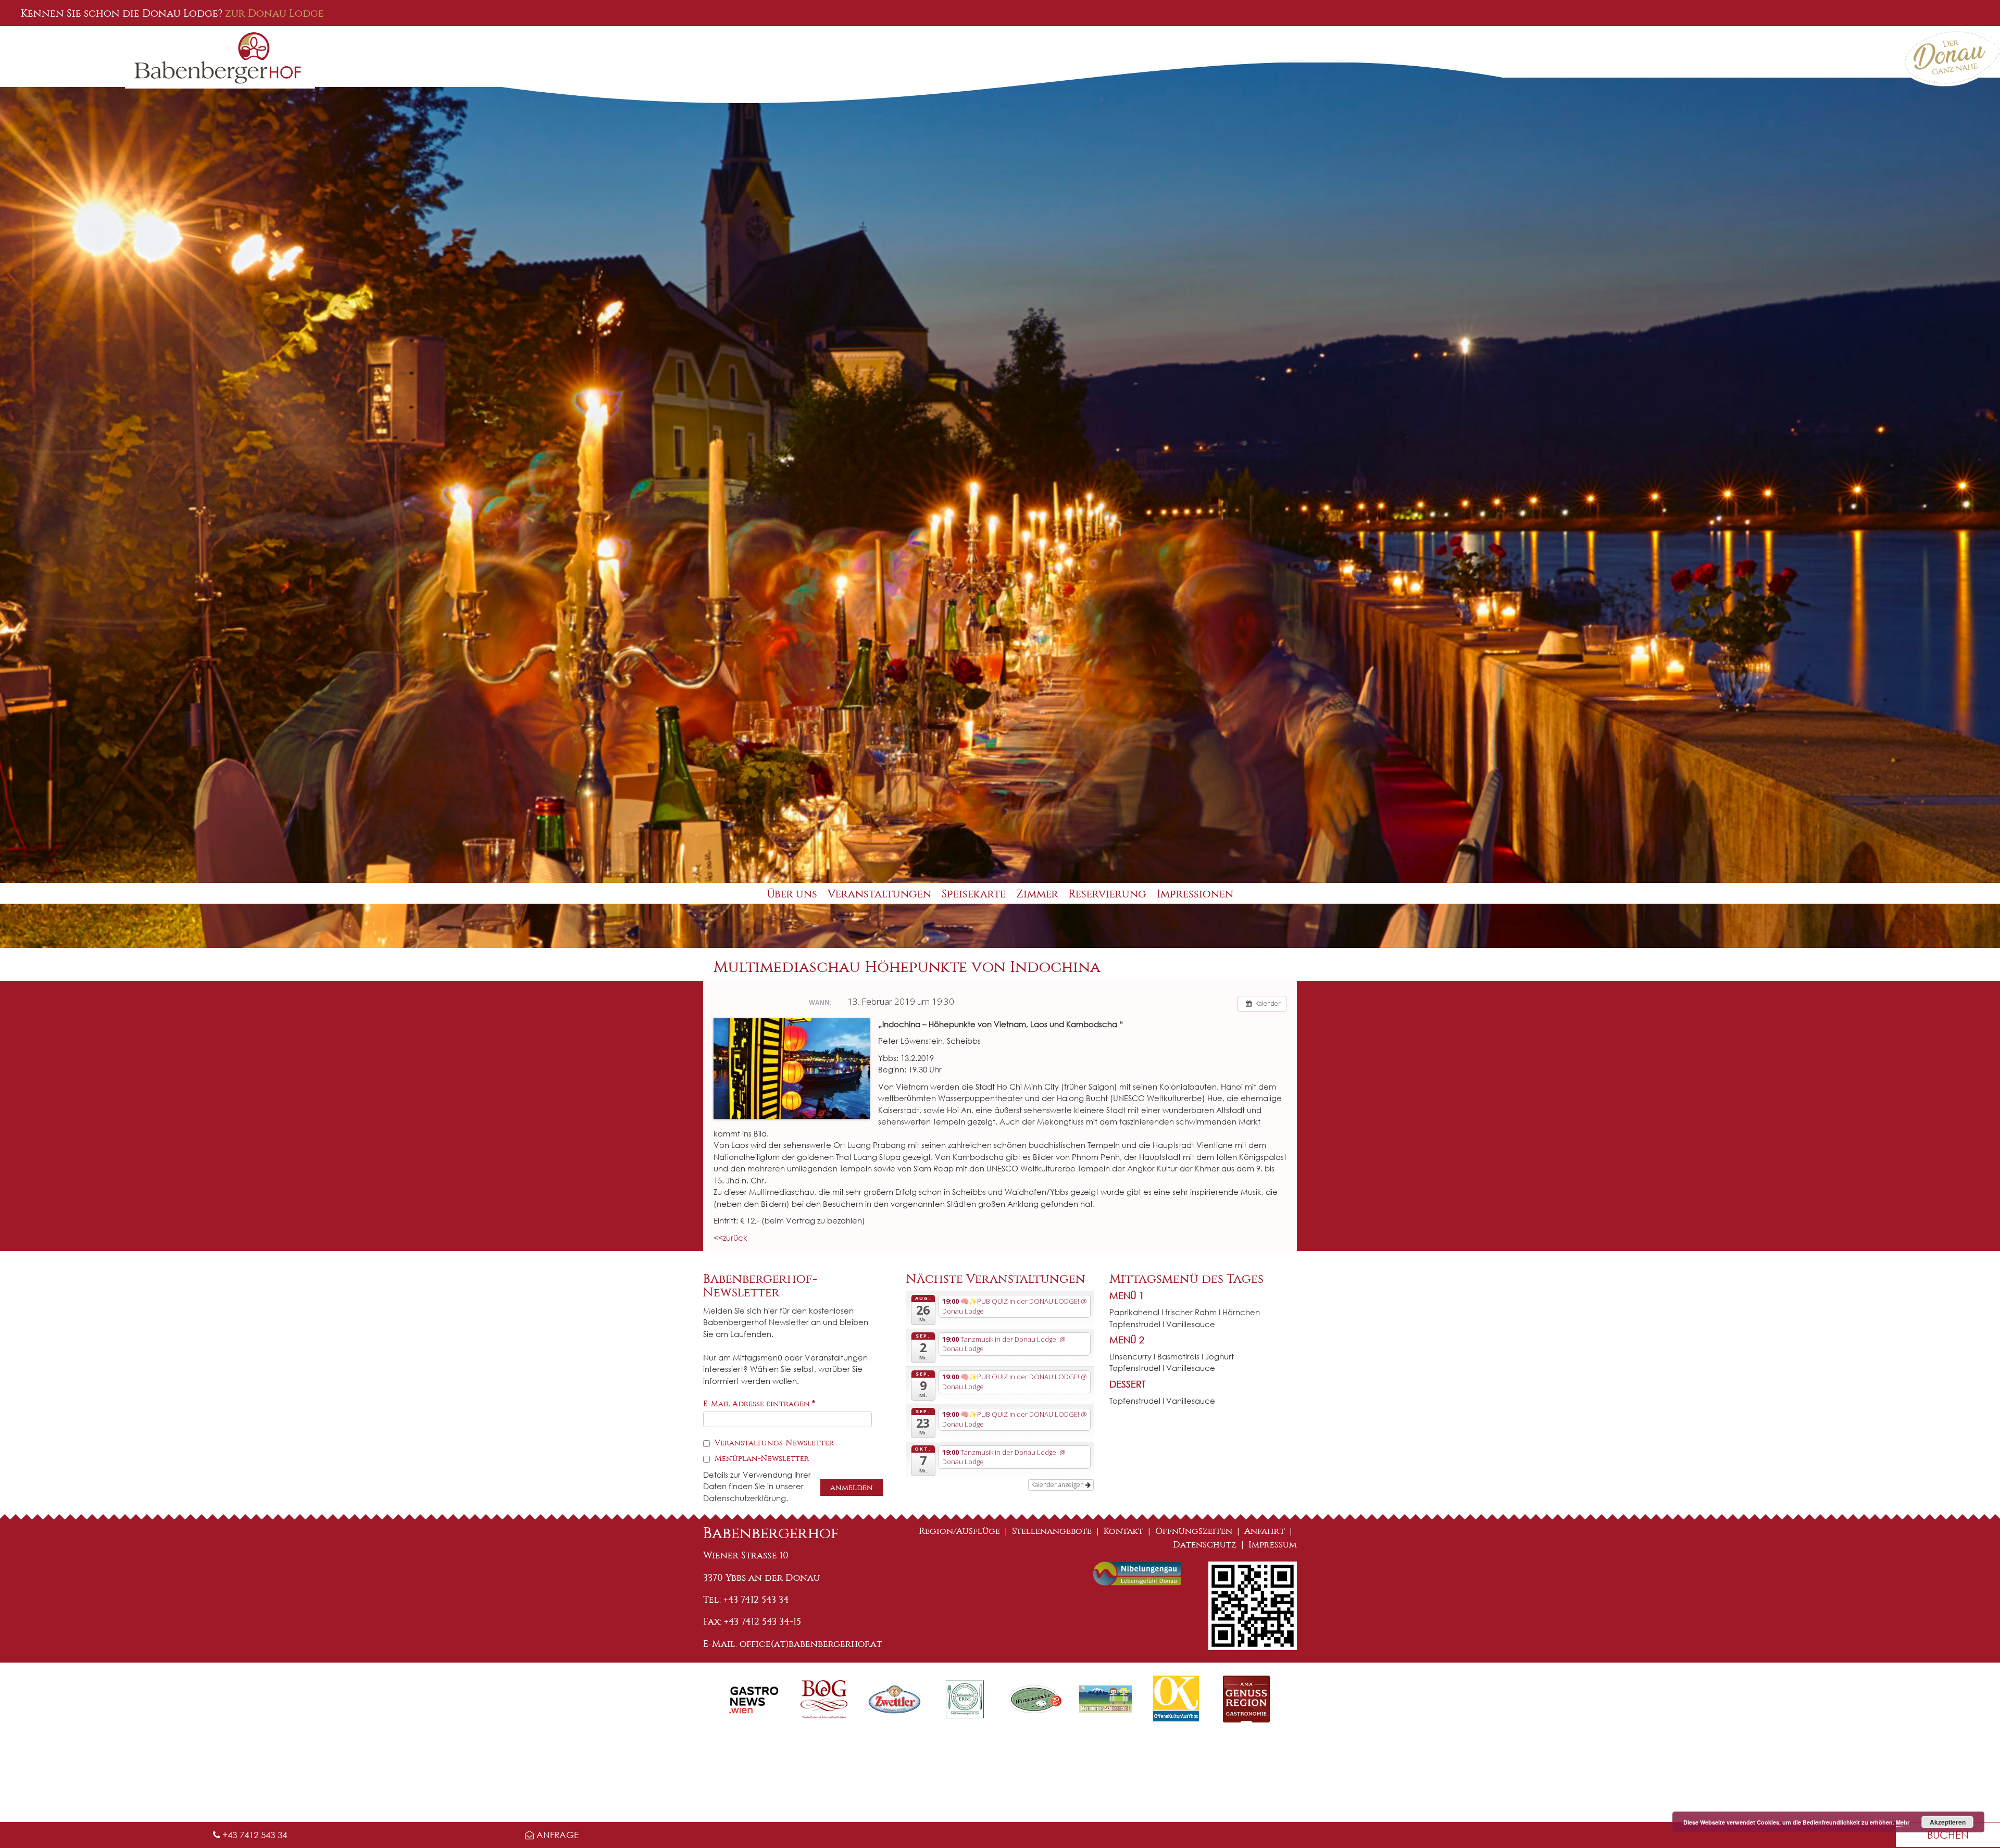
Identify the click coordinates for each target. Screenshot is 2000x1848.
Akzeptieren (1948, 1822)
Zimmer (1037, 894)
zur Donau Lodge (274, 13)
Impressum (1273, 1545)
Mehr (1903, 1822)
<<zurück (730, 1238)
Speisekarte (974, 894)
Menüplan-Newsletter (761, 1458)
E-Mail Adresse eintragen (759, 1404)
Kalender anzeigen (1058, 1485)
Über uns (792, 894)
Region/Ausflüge (960, 1531)
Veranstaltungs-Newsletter (773, 1443)
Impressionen (1195, 894)
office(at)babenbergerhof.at (811, 1644)
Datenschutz (1205, 1545)
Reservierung (1108, 894)
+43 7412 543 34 (253, 1835)
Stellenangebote (1052, 1531)
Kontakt (1123, 1531)
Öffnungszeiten (1194, 1531)
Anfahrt (1265, 1531)
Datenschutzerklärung (745, 1498)
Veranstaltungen (879, 894)
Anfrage (556, 1835)
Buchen (1948, 1835)
